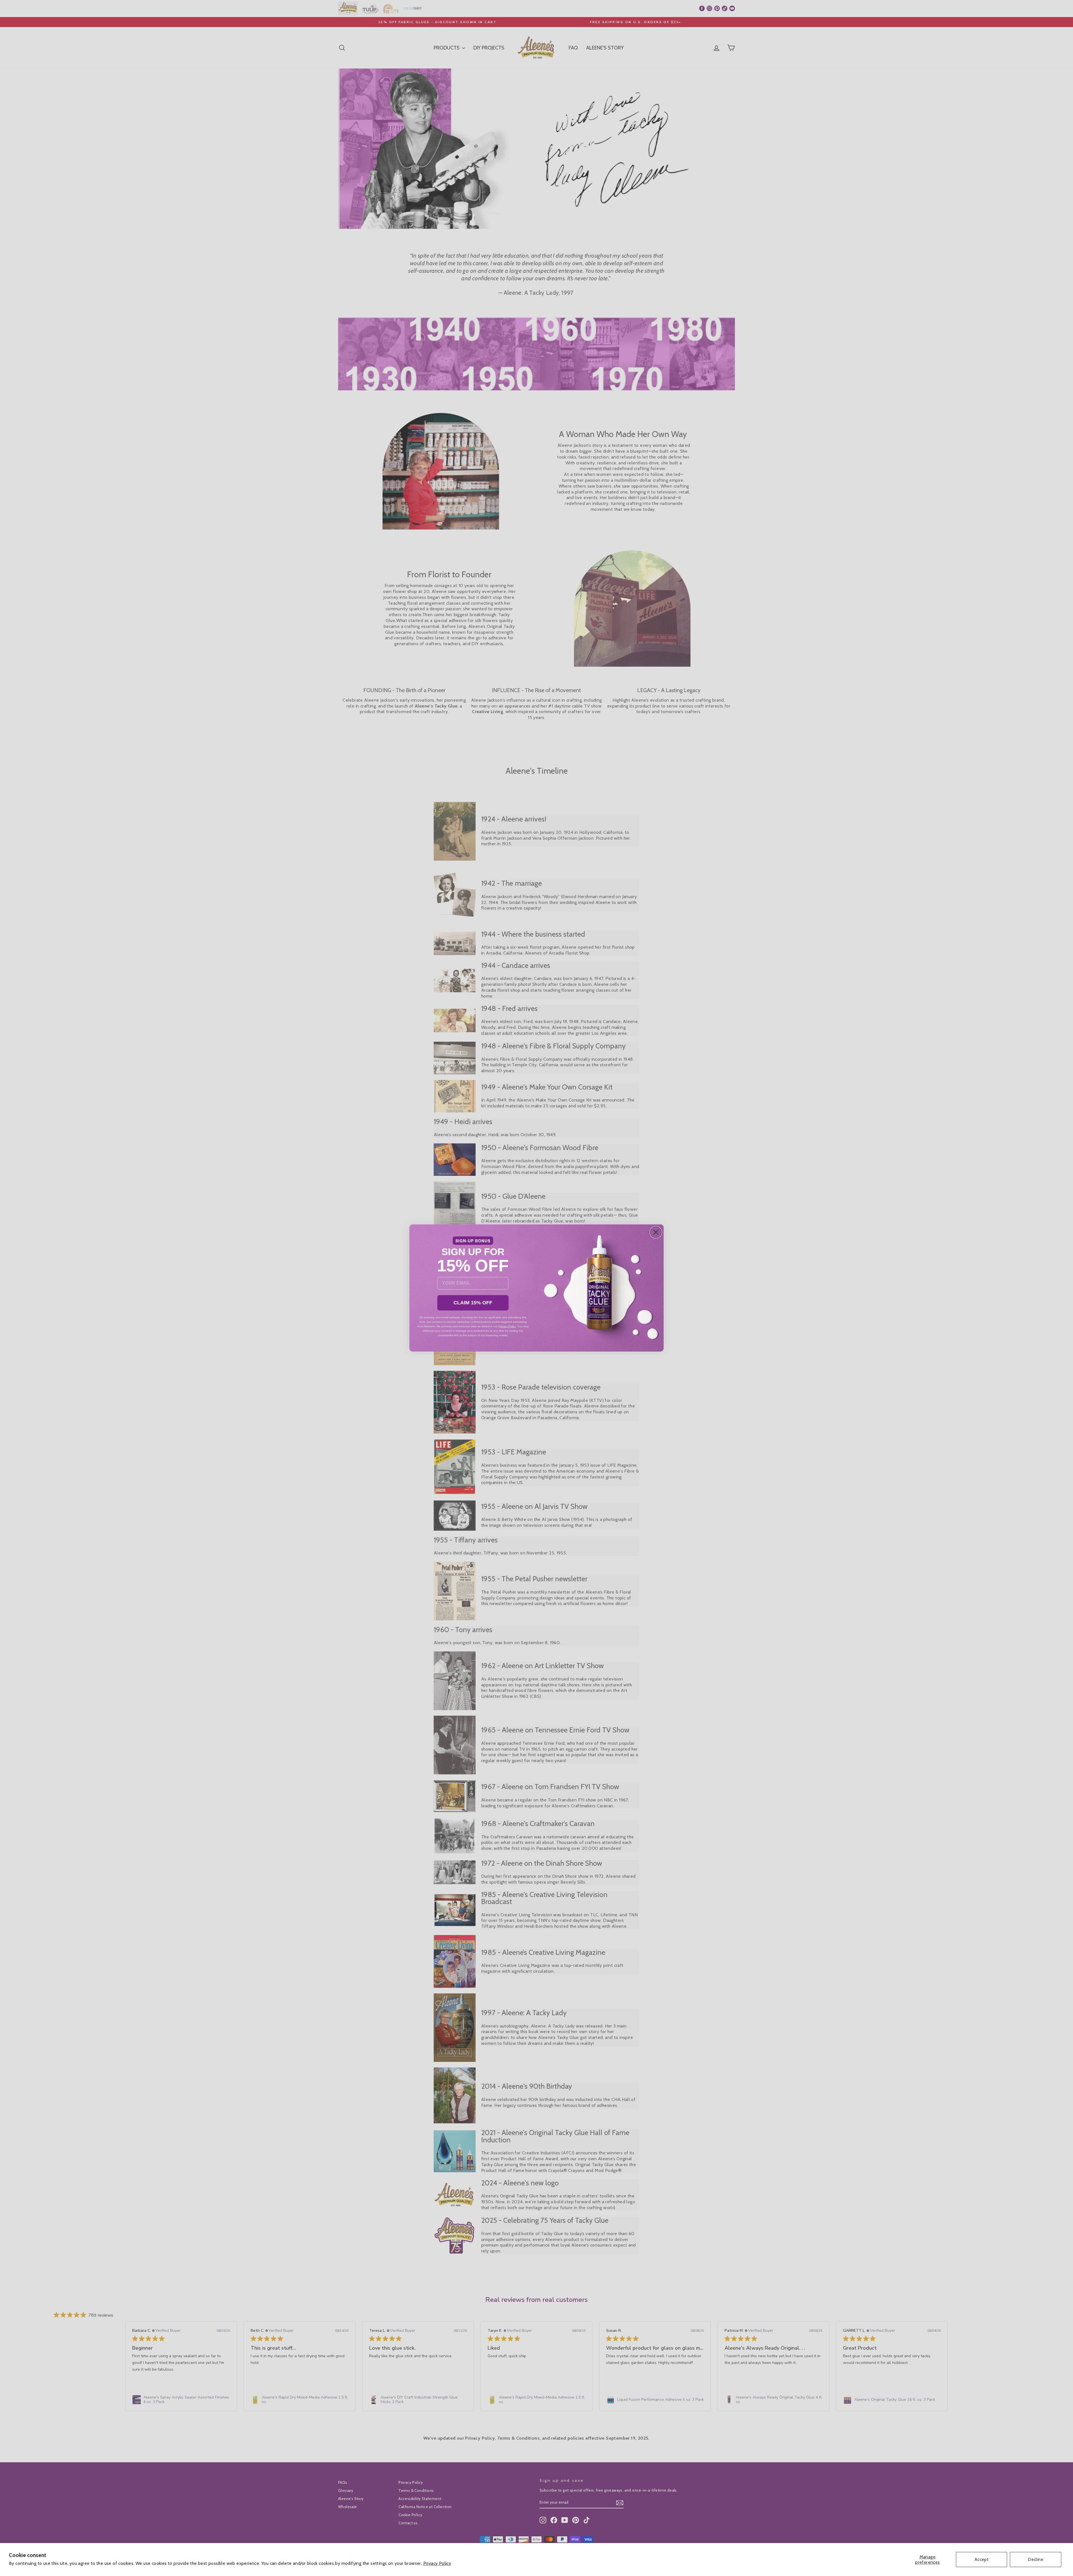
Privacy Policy (437, 2563)
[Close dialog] (656, 1232)
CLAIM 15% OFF (473, 1303)
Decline (1036, 2559)
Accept (981, 2559)
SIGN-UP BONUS (473, 1241)
